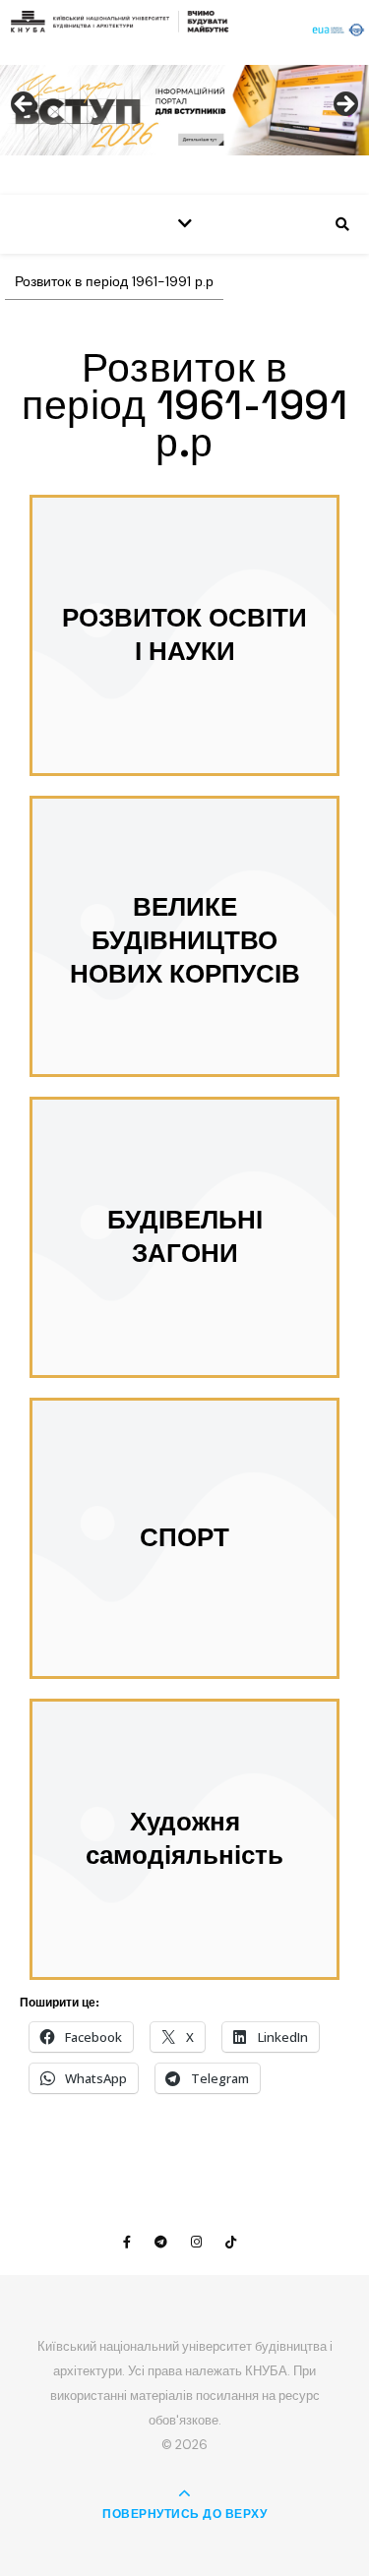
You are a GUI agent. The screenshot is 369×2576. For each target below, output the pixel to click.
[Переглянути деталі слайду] (184, 110)
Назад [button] (25, 105)
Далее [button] (344, 105)
